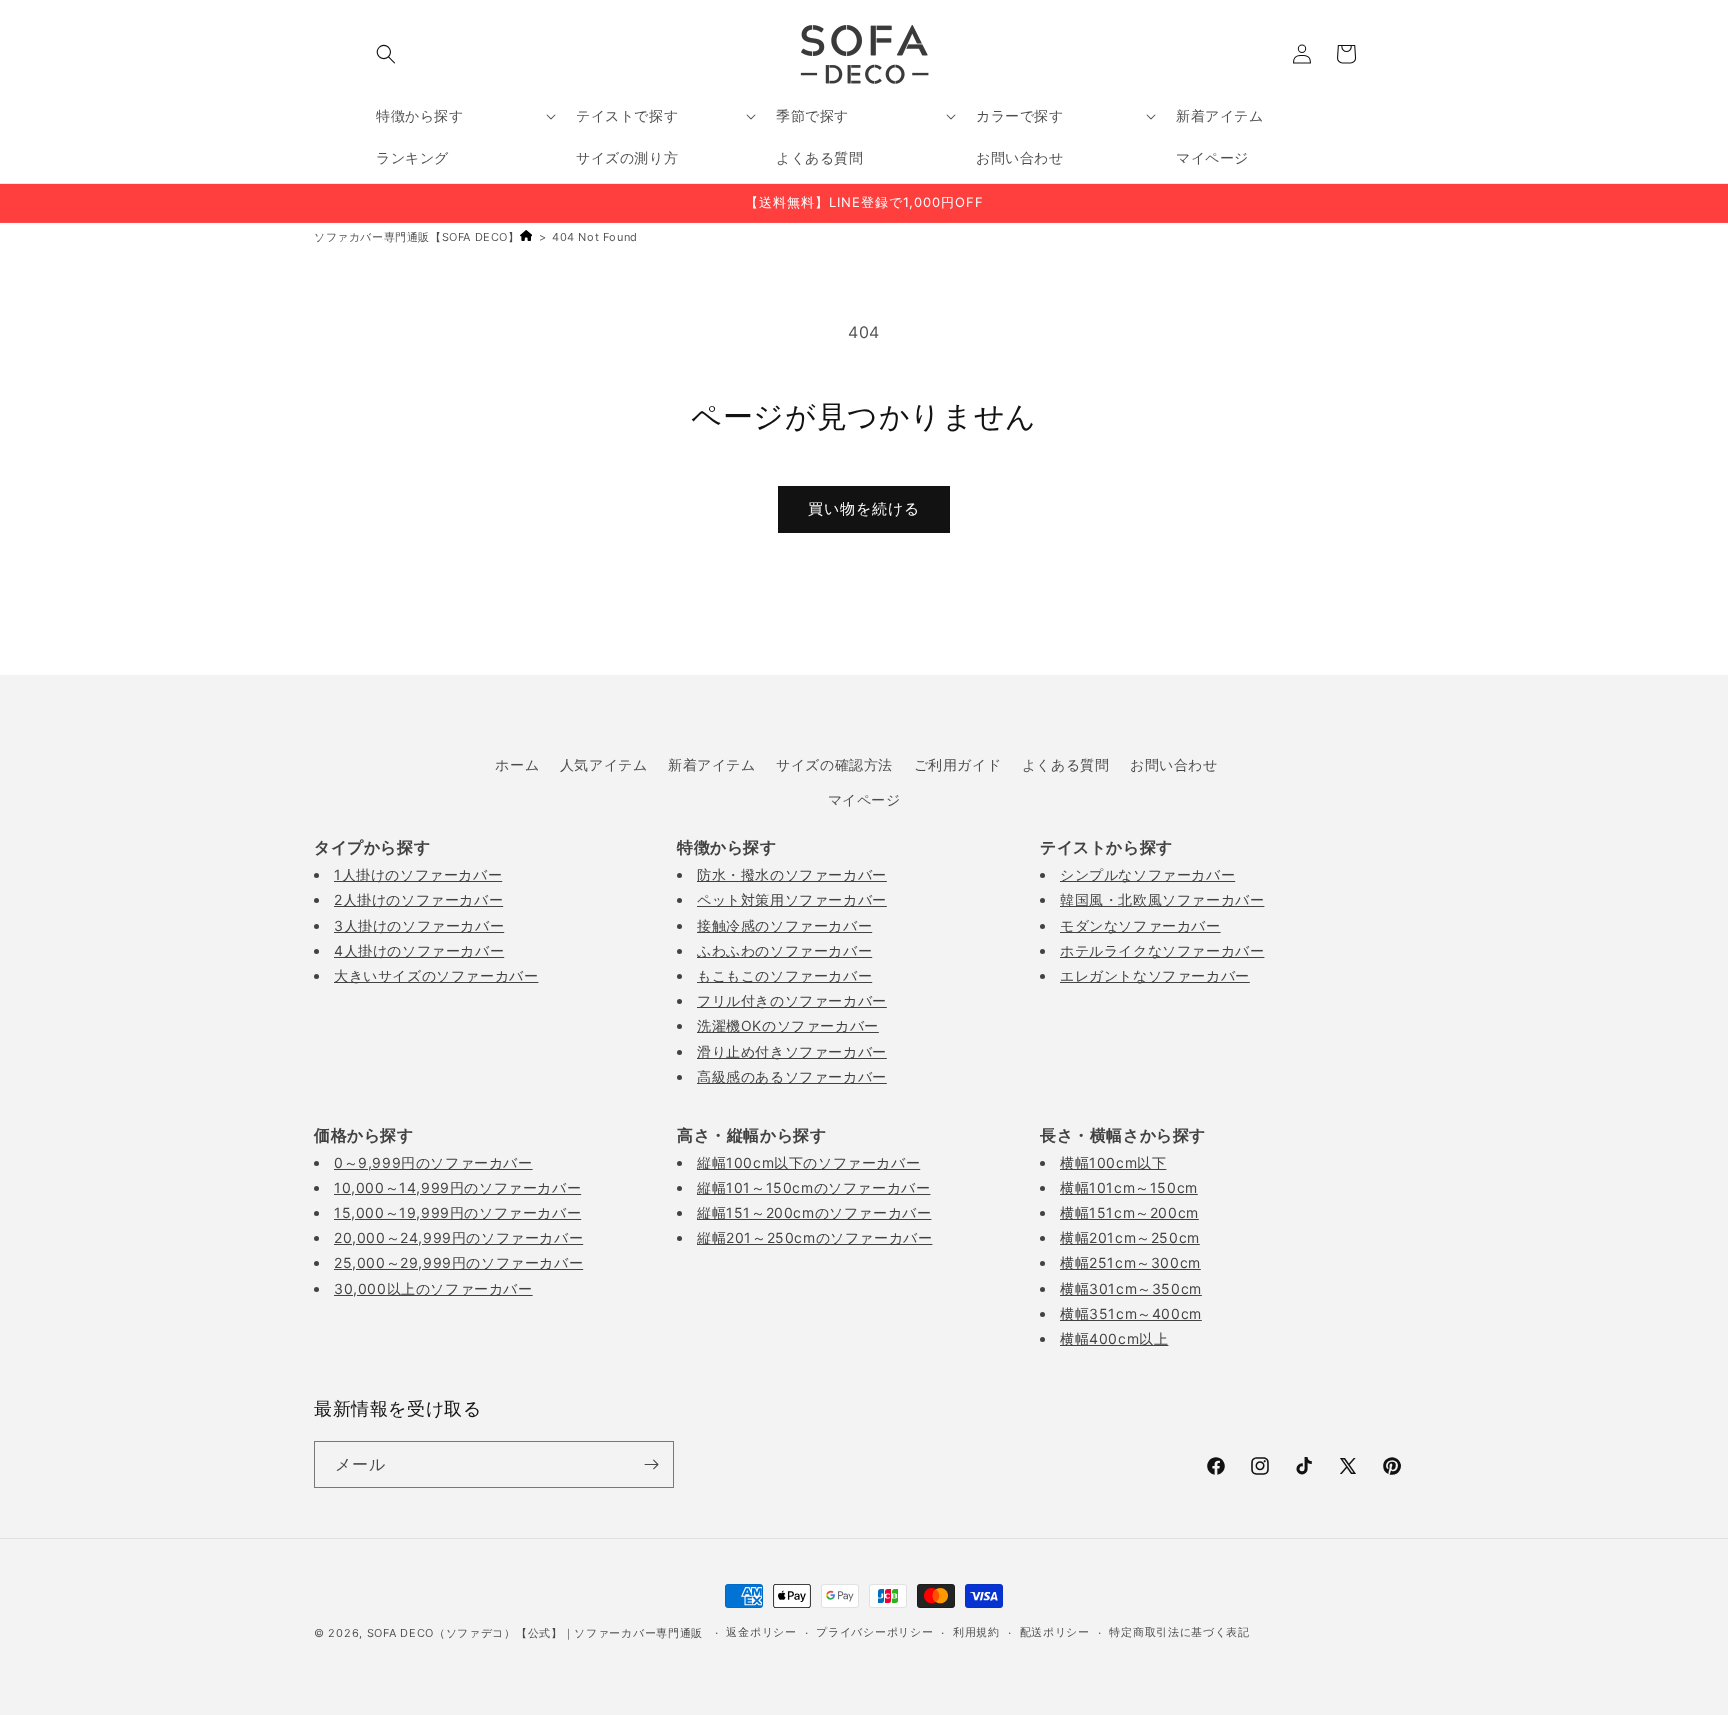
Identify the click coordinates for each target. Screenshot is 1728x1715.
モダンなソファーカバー (1140, 925)
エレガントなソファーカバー (1155, 975)
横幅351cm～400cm (1131, 1313)
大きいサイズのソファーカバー (436, 975)
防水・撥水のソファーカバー (792, 874)
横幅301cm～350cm (1131, 1288)
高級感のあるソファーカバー (792, 1076)
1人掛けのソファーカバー (418, 874)
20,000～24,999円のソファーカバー (458, 1237)
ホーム (517, 764)
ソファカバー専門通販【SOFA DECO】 (417, 237)
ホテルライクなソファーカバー (1162, 950)
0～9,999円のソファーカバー (433, 1162)
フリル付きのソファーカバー (792, 1000)
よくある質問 (1066, 764)
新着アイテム (712, 764)
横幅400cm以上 (1114, 1338)
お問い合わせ (1174, 764)
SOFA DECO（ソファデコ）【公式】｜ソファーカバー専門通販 (535, 1633)
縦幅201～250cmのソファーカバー (814, 1237)
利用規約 (976, 1632)
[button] (386, 54)
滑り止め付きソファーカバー (792, 1051)
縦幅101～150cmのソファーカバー (813, 1187)
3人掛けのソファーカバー (419, 925)
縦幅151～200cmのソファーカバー (814, 1212)
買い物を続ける (864, 508)
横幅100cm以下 (1113, 1162)
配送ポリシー (1055, 1632)
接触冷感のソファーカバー (784, 925)
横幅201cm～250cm (1130, 1237)
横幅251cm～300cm (1130, 1262)
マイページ (864, 799)
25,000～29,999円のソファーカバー (458, 1262)
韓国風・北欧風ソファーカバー (1162, 899)
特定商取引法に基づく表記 (1179, 1632)
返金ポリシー (761, 1632)
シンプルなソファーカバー (1147, 874)
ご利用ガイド (958, 764)
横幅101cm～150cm (1129, 1187)
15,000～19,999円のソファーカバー (457, 1212)
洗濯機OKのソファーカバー (788, 1025)
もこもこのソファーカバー (784, 975)
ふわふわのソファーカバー (784, 950)
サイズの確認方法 (834, 764)
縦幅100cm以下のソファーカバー (808, 1162)
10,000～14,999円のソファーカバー (457, 1187)
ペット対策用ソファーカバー (792, 899)
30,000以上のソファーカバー (433, 1288)
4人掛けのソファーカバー (419, 950)
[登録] (651, 1464)
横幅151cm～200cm (1129, 1212)
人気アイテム (604, 764)
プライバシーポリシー (874, 1632)
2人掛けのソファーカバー (418, 899)
